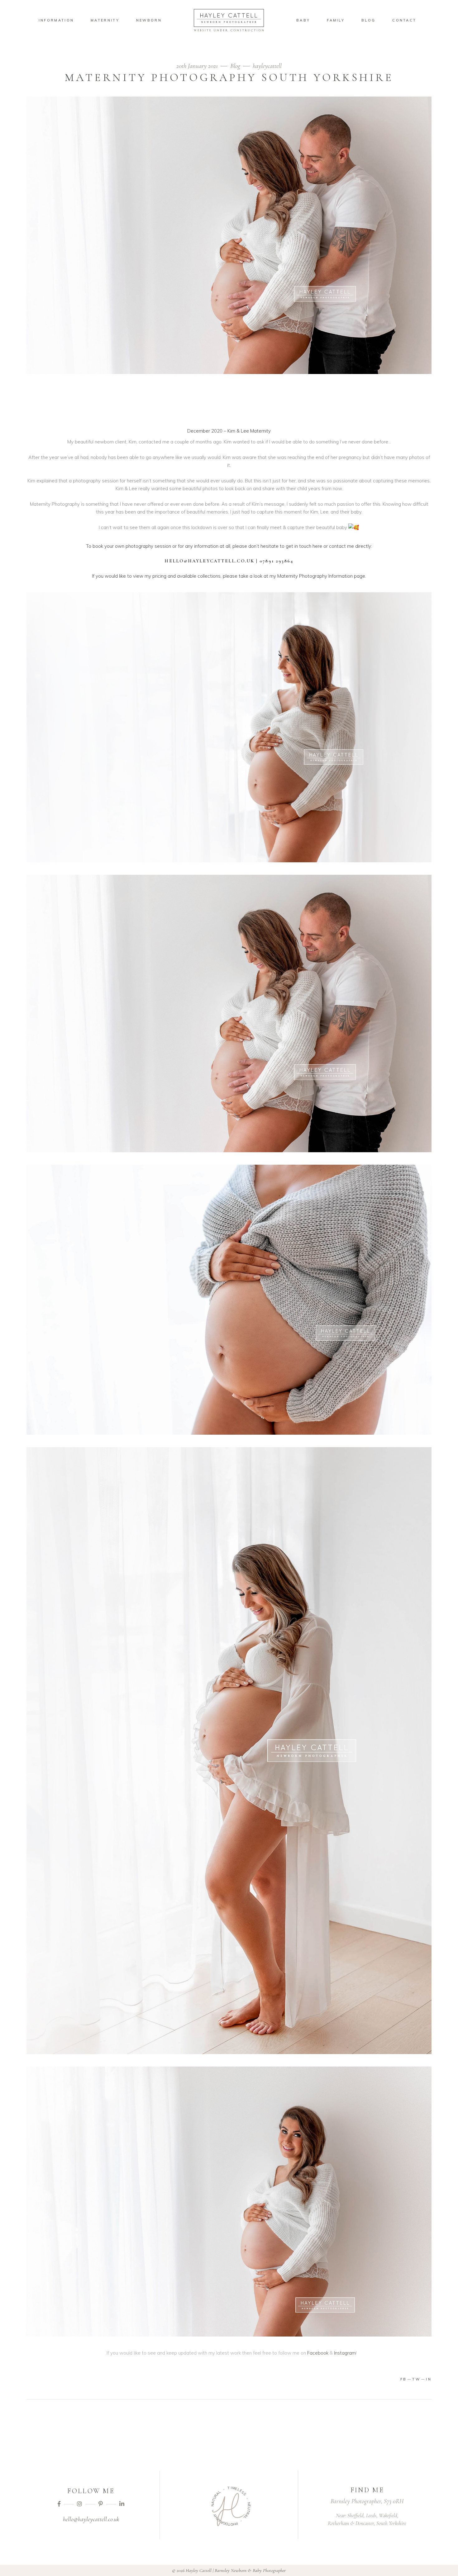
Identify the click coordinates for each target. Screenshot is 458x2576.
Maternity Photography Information (315, 576)
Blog (235, 66)
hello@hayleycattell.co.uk (91, 2519)
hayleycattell (267, 66)
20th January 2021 (198, 66)
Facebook (318, 2353)
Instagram (345, 2353)
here (317, 546)
